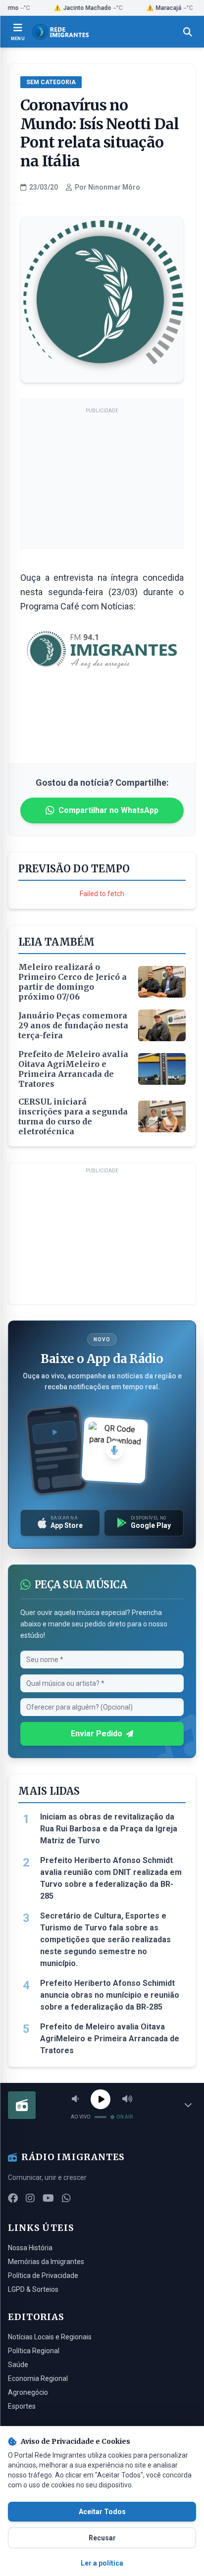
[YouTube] (48, 2198)
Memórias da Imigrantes (46, 2262)
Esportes (22, 2406)
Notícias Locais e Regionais (50, 2337)
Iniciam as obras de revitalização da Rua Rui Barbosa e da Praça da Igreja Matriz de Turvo (109, 1829)
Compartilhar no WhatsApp (108, 810)
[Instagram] (30, 2198)
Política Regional (34, 2351)
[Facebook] (13, 2198)
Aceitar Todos (102, 2512)
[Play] (101, 2099)
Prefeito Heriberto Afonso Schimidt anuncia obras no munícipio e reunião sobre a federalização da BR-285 (110, 1995)
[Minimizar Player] (188, 2105)
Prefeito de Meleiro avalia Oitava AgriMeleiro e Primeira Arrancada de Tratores (110, 2039)
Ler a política (102, 2563)
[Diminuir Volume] (75, 2099)
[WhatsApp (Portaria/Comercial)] (66, 2198)
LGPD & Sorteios (33, 2289)
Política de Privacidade (43, 2275)
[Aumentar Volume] (127, 2099)
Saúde (18, 2365)
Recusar (102, 2538)
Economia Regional (38, 2378)
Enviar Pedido (97, 1734)
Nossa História (30, 2248)
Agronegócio (28, 2392)
